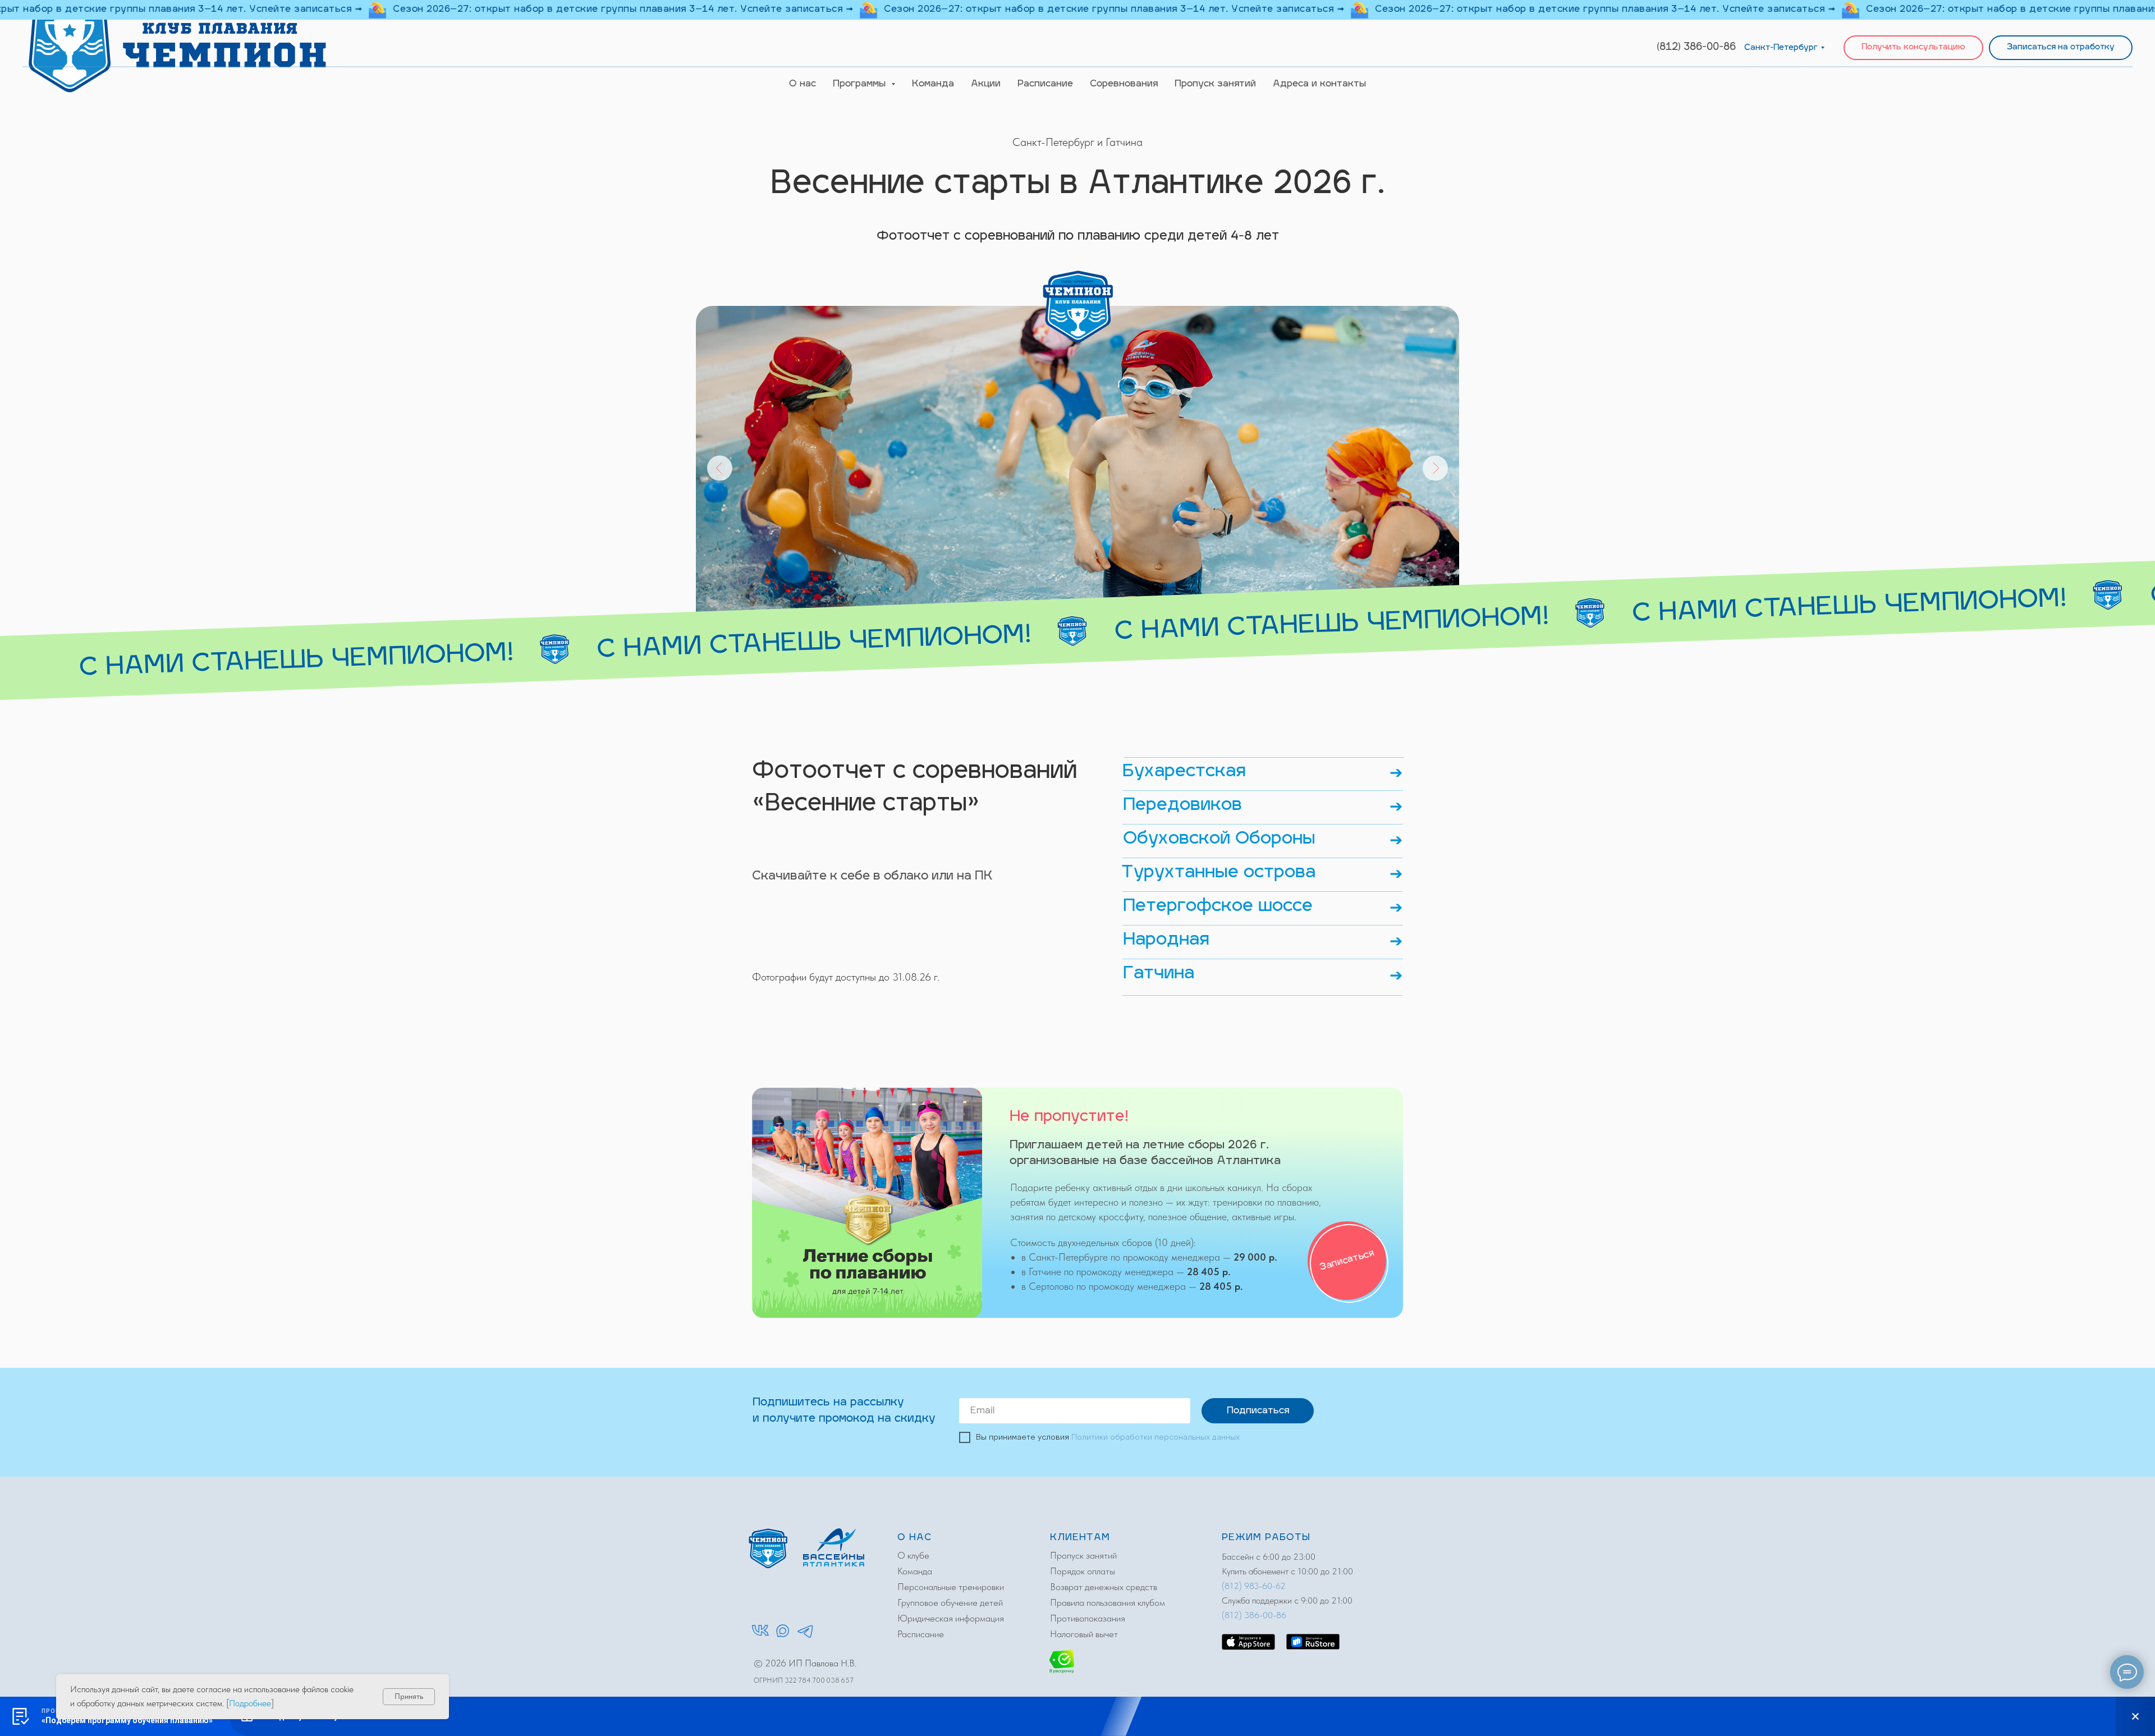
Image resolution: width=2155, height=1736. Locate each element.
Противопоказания (1088, 1618)
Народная (1166, 940)
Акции (986, 84)
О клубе (913, 1555)
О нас (803, 84)
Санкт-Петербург (1781, 48)
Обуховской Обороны (1219, 839)
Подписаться (1258, 1411)
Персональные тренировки (951, 1587)
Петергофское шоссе (1218, 907)
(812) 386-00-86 (1696, 48)
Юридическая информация (951, 1618)
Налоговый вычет (1084, 1634)
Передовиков (1182, 806)
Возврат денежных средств (1104, 1587)
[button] (1913, 48)
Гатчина (1159, 974)
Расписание (1045, 84)
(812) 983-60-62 (1254, 1586)
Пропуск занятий (1215, 84)
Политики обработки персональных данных (1156, 1437)
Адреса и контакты (1319, 84)
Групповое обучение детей (950, 1602)
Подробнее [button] (250, 1703)
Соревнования (1124, 84)
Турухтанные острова (1218, 873)
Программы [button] (861, 84)
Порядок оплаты (1083, 1571)
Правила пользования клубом (1108, 1602)
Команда (933, 84)
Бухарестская (1184, 772)
